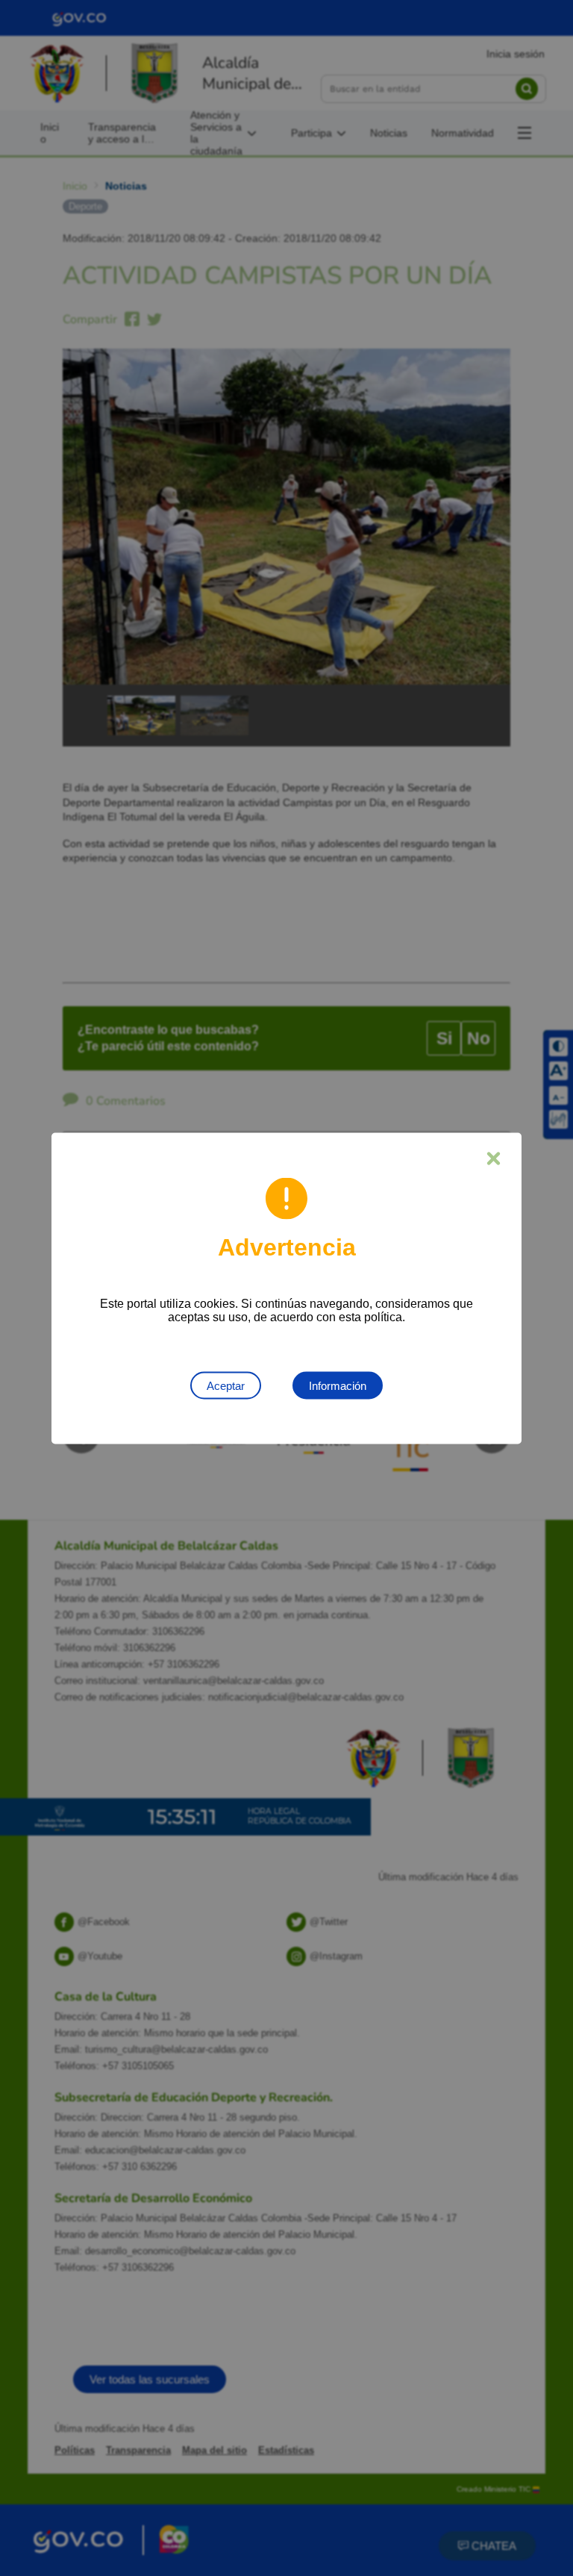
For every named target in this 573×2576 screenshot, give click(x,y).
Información (338, 1385)
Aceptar (226, 1385)
